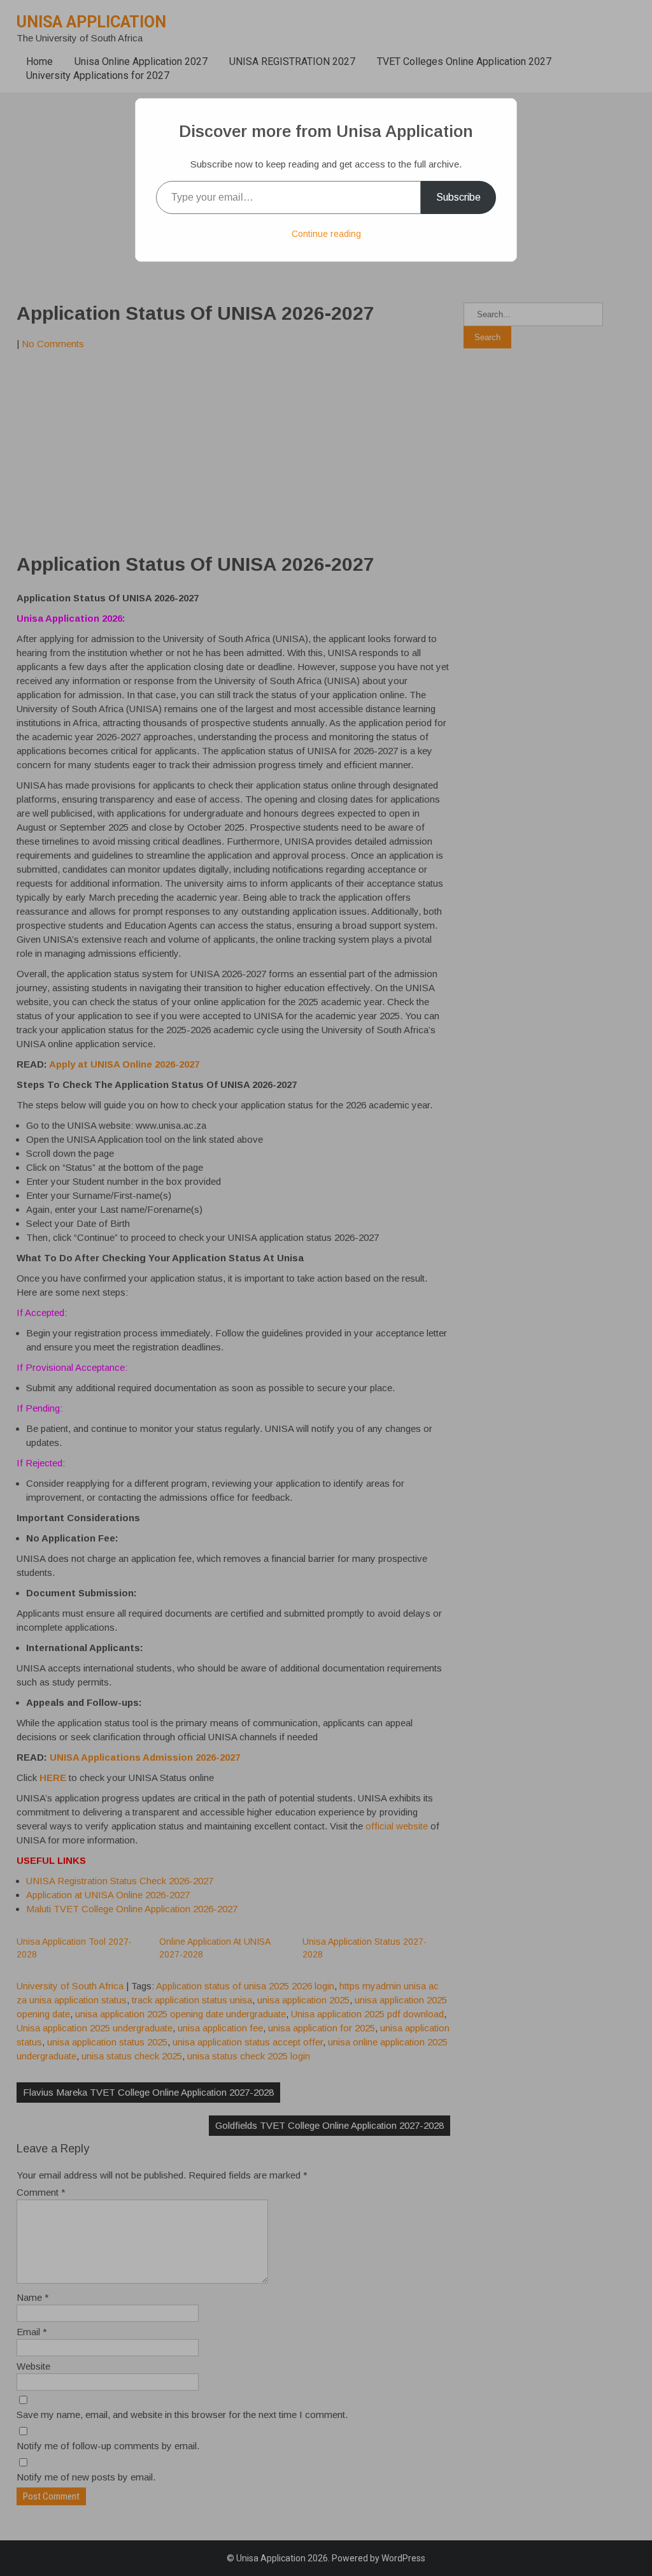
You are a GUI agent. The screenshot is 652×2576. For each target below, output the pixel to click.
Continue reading (326, 234)
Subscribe (458, 197)
